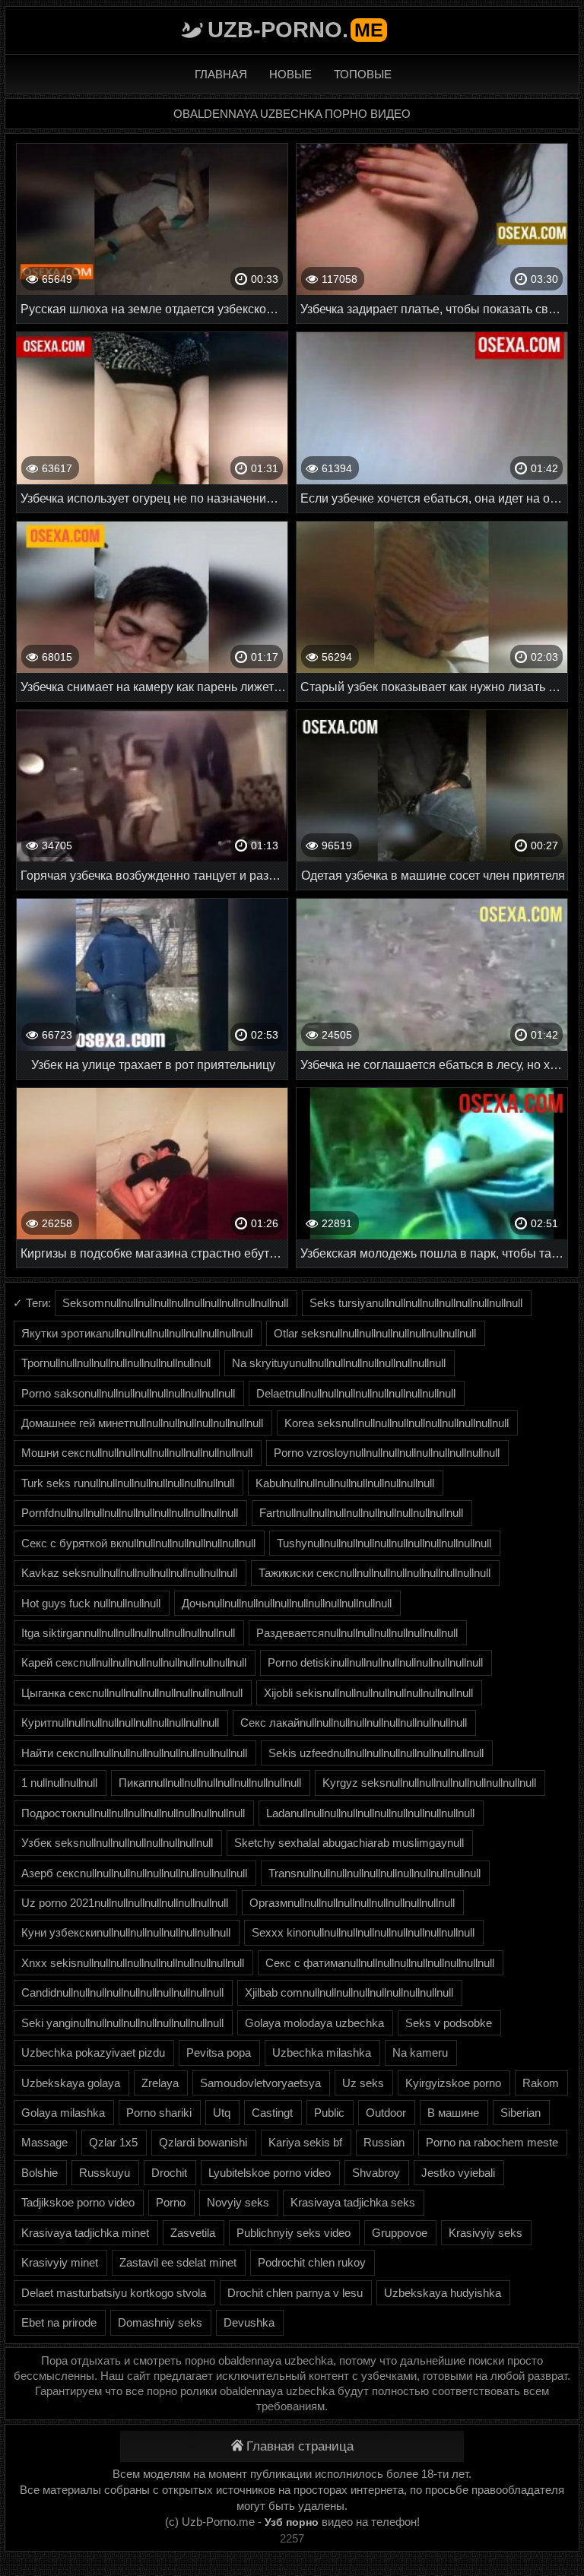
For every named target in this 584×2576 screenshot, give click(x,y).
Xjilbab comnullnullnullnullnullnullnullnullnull (349, 1992)
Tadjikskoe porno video (78, 2202)
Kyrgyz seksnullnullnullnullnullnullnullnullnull (429, 1783)
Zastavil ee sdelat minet (178, 2262)
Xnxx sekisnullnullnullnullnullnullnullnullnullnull (133, 1963)
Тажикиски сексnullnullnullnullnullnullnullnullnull (375, 1573)
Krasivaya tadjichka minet (85, 2233)
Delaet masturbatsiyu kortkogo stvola (114, 2293)
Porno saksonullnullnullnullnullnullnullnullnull (128, 1393)
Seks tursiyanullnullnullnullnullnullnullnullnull (416, 1303)
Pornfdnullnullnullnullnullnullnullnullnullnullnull (130, 1513)
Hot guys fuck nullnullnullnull (91, 1603)
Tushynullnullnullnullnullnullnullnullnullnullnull (384, 1543)
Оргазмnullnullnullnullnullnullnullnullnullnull (352, 1903)
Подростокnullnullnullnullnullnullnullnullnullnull (133, 1813)
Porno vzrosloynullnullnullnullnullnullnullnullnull (387, 1453)
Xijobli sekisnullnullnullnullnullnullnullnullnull (368, 1693)
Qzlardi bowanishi (203, 2142)
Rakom (541, 2083)
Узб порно (292, 2522)
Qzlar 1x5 (113, 2142)
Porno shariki (159, 2113)
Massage (44, 2142)
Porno (171, 2202)
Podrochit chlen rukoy (312, 2262)
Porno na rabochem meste (492, 2142)
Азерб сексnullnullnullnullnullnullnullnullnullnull (134, 1873)
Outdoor (386, 2113)
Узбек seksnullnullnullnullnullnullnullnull (117, 1843)
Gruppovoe (400, 2233)
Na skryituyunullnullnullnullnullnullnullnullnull (339, 1363)
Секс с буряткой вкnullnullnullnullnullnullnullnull (138, 1543)
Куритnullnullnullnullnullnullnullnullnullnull (120, 1723)
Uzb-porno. (295, 30)
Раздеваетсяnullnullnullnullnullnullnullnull (357, 1633)
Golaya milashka (63, 2113)
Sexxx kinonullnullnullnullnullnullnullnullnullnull (363, 1932)
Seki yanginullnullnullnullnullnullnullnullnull (122, 2023)
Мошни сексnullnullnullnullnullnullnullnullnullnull (137, 1453)
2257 (292, 2538)
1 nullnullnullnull (59, 1783)
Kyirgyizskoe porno (453, 2083)
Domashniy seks (160, 2322)
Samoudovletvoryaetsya (260, 2083)
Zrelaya (160, 2083)
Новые (290, 74)
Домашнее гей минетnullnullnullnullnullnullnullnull (142, 1423)
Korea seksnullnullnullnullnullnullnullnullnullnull (397, 1423)
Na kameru (420, 2053)
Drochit (169, 2173)
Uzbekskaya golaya (71, 2083)
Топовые (363, 74)
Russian (384, 2142)
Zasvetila (193, 2233)
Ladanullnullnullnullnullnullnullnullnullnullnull (370, 1813)
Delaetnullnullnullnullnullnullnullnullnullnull (356, 1393)
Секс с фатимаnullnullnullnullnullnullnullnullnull (380, 1963)
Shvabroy (376, 2173)
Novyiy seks (238, 2202)
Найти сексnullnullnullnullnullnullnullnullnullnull (134, 1753)
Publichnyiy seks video (294, 2233)
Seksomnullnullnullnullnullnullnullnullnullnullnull (175, 1303)
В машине (453, 2113)
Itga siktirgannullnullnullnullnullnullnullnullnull (128, 1633)
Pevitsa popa (219, 2053)
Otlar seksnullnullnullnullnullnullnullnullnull (375, 1333)
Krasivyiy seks (486, 2233)
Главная (221, 74)
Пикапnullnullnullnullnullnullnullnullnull (210, 1783)
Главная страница (300, 2446)
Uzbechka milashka (322, 2053)
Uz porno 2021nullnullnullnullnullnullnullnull (125, 1903)
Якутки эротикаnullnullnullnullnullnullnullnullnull (137, 1333)
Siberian (521, 2113)
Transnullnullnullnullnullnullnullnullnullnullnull (375, 1873)
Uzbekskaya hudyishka (443, 2293)
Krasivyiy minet (60, 2262)
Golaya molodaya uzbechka (314, 2023)
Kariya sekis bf (305, 2142)
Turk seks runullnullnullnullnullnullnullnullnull (128, 1483)
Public (329, 2113)
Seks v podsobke (449, 2023)
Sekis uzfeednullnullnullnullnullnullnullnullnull (376, 1753)
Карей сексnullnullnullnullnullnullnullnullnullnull (134, 1662)
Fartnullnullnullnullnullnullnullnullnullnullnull (361, 1513)
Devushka (249, 2322)
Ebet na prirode (59, 2322)
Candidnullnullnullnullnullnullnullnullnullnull (122, 1992)
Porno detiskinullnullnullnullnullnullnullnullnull (375, 1662)
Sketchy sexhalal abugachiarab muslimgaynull (349, 1843)
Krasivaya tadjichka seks (353, 2202)
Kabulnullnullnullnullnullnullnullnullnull (345, 1483)
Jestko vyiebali (458, 2173)
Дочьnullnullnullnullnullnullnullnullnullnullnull (287, 1603)
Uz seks (363, 2083)
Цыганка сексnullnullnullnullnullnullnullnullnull (132, 1693)
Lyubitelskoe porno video (270, 2173)
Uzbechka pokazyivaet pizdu (93, 2053)
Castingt (272, 2113)
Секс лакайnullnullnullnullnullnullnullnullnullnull (354, 1723)
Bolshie (40, 2173)
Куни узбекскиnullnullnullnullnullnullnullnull (126, 1932)
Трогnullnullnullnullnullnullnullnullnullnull (116, 1363)
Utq (222, 2113)
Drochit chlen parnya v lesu (295, 2293)
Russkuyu (105, 2173)
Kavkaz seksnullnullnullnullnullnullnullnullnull (129, 1573)
